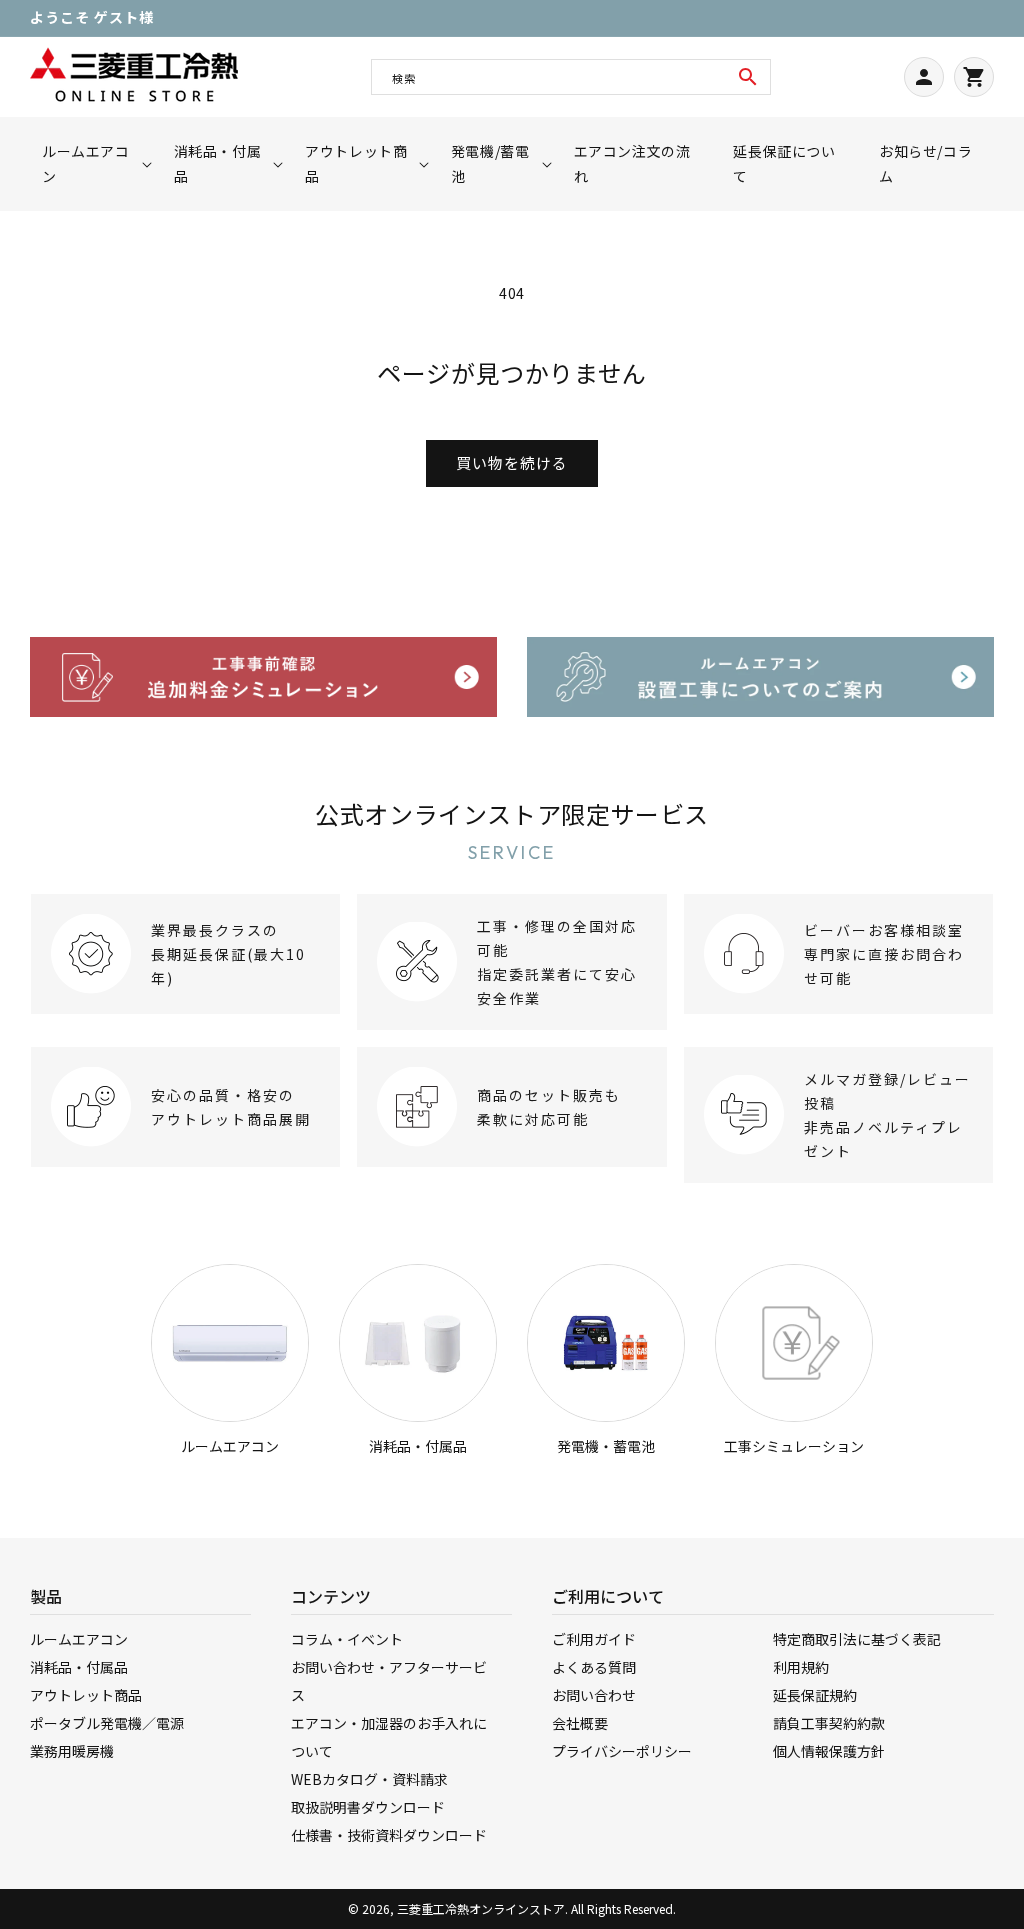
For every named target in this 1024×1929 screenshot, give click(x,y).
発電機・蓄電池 (606, 1446)
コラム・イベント (347, 1639)
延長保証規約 (815, 1695)
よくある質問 (594, 1667)
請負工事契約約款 (829, 1723)
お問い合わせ (594, 1695)
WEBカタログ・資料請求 (369, 1779)
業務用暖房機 (72, 1751)
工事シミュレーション (794, 1446)
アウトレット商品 (86, 1695)
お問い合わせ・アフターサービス (389, 1681)
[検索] (748, 77)
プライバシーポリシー (622, 1751)
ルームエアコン (230, 1446)
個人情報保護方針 (829, 1751)
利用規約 (801, 1667)
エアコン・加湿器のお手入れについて (389, 1737)
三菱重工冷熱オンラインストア (481, 1908)
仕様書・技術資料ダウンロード (389, 1835)
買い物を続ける (512, 462)
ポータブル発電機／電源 (107, 1723)
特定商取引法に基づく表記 (857, 1639)
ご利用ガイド (594, 1639)
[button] (91, 164)
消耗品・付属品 (418, 1446)
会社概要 (580, 1723)
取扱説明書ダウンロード (368, 1807)
